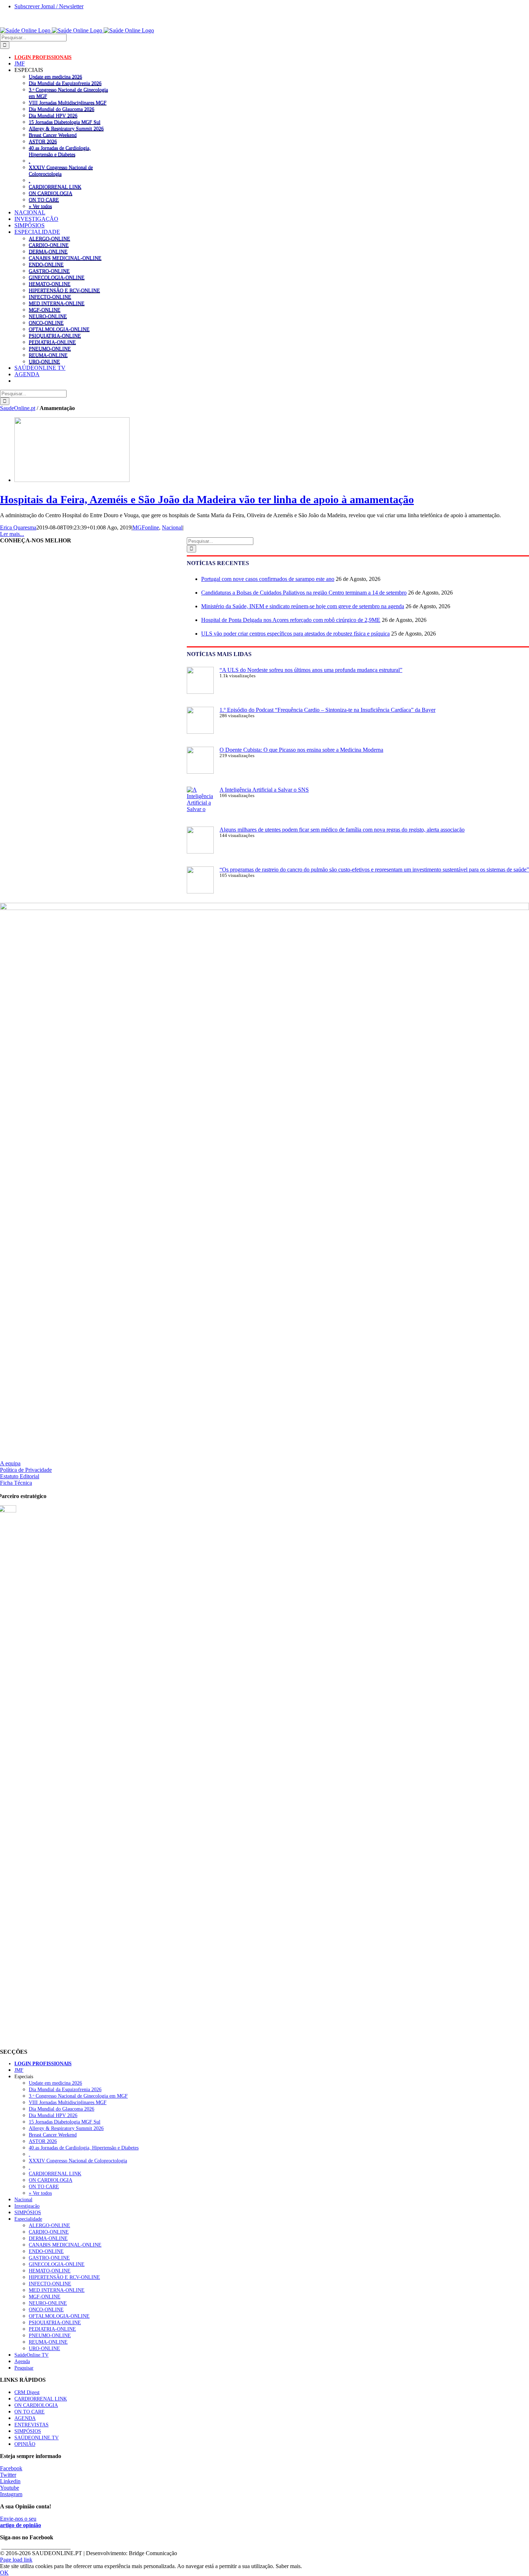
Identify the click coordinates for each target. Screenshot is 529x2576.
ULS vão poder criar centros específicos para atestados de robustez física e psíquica (295, 634)
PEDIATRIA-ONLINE (52, 342)
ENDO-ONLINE (46, 264)
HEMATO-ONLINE (50, 284)
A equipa (10, 1463)
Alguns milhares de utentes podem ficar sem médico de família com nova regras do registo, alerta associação (342, 830)
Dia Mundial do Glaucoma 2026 (62, 109)
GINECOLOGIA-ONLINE (57, 277)
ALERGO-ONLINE (49, 238)
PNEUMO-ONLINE (50, 349)
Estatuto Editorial (20, 1476)
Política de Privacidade (26, 1470)
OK (4, 2573)
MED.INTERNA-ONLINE (57, 303)
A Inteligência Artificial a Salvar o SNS (264, 790)
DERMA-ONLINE (48, 251)
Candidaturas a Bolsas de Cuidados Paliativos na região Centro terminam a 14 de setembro (304, 593)
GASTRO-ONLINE (49, 271)
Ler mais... (12, 534)
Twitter (8, 2475)
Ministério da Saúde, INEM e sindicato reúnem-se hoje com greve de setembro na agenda (303, 606)
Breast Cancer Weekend (53, 135)
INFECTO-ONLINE (50, 297)
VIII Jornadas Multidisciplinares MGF (68, 103)
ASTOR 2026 (43, 141)
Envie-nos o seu (21, 2522)
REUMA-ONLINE (48, 355)
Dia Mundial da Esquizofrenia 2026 (65, 83)
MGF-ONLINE (45, 310)
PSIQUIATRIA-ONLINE (55, 336)
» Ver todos (40, 206)
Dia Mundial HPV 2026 (53, 115)
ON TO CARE (44, 200)
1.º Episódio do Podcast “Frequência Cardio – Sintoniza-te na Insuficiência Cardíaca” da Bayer (327, 710)
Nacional (172, 527)
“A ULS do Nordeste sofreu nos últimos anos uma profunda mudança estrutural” (311, 670)
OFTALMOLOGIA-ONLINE (59, 329)
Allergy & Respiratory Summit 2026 (66, 128)
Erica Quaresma (18, 527)
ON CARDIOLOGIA (51, 193)
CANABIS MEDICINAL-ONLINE (65, 258)
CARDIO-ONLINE (49, 245)
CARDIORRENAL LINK (55, 187)
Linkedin (10, 2481)
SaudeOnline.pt (18, 408)
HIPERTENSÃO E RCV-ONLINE (64, 290)
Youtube (10, 2488)
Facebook (11, 2468)
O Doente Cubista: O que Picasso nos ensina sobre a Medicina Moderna (301, 750)
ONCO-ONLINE (46, 323)
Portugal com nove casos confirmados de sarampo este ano (268, 579)
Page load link (16, 2560)
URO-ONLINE (44, 361)
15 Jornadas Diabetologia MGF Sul (65, 122)
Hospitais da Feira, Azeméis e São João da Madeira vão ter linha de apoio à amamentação (207, 499)
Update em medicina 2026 (55, 77)
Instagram (11, 2494)
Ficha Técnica (16, 1483)
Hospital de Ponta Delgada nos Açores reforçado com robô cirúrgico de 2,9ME (291, 620)
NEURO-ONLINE (48, 316)
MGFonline (146, 527)
